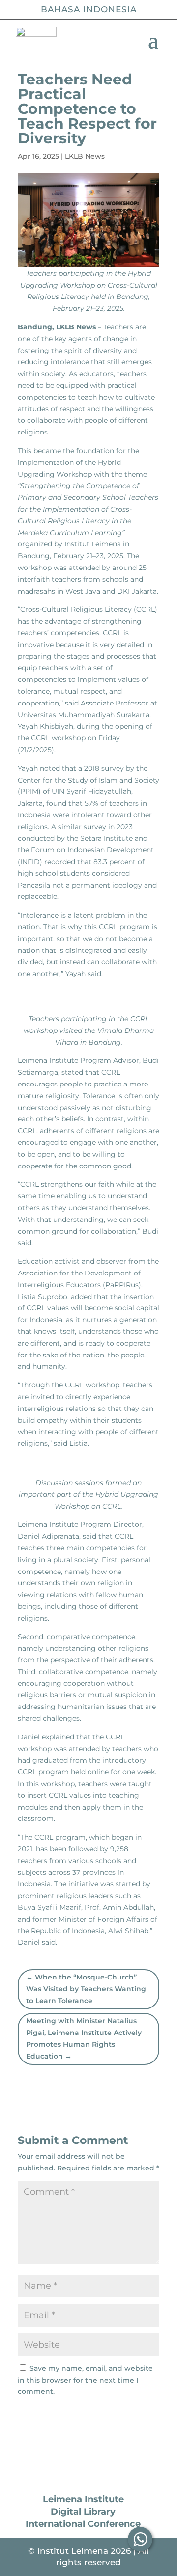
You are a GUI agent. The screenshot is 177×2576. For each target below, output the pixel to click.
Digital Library (83, 2512)
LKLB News (85, 156)
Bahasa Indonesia (89, 9)
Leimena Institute (83, 2499)
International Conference (83, 2524)
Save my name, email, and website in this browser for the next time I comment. (85, 2380)
